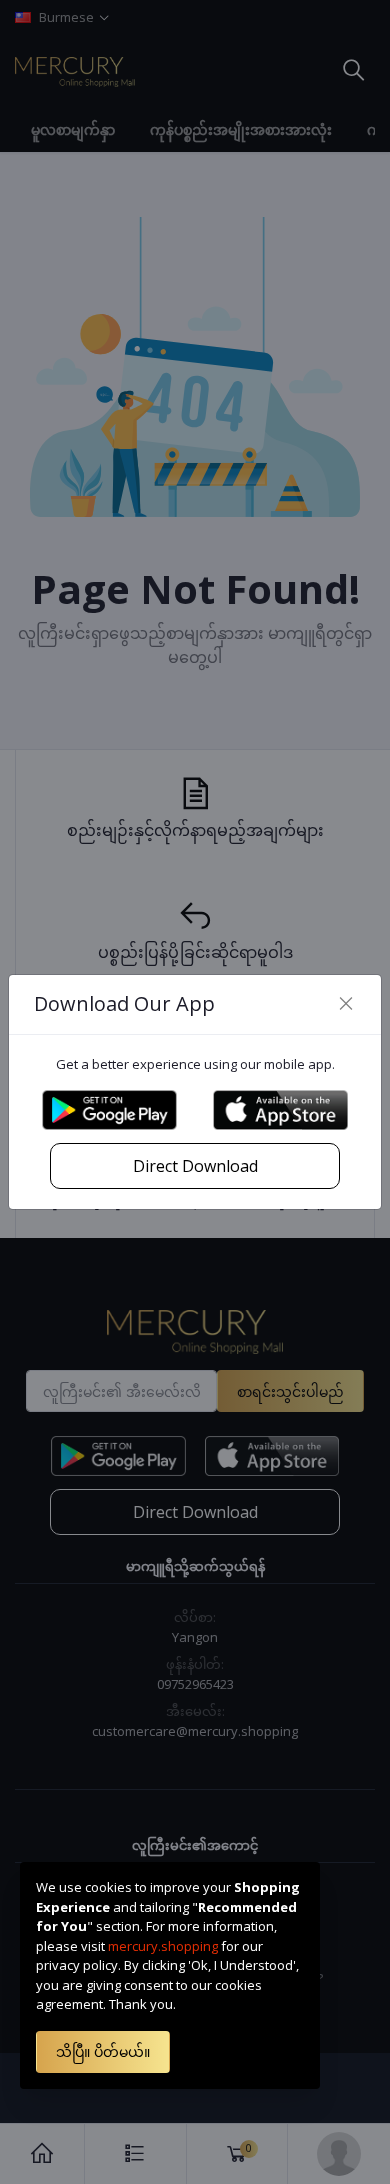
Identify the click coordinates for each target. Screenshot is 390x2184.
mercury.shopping (163, 1946)
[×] (346, 1004)
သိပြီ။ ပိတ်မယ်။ (103, 2051)
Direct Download (195, 1166)
